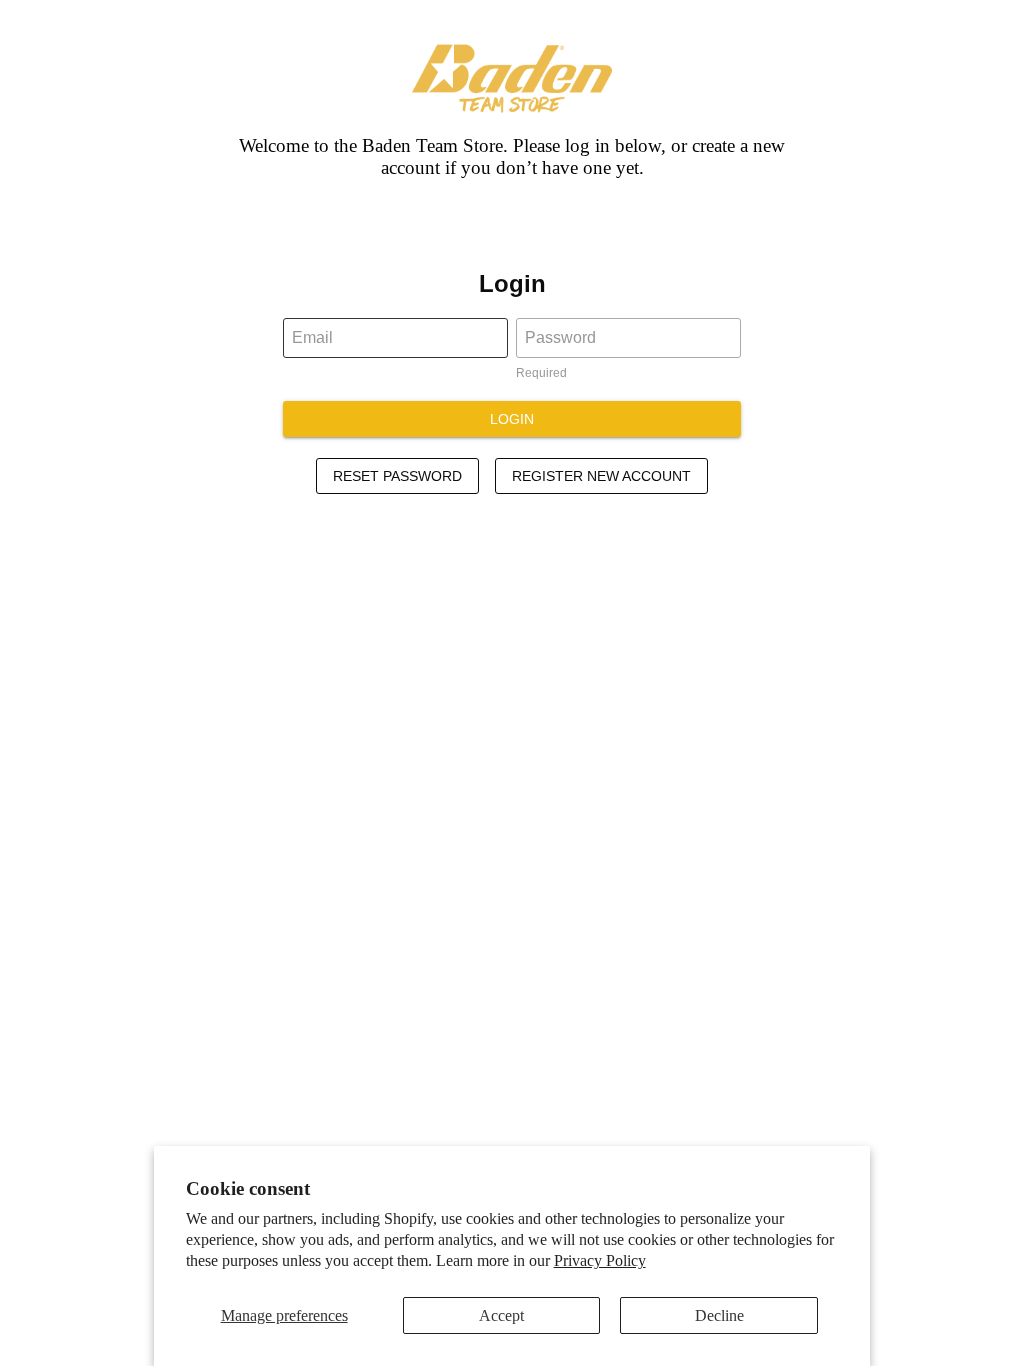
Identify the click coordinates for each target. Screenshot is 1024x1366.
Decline (719, 1315)
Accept (501, 1315)
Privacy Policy (600, 1260)
